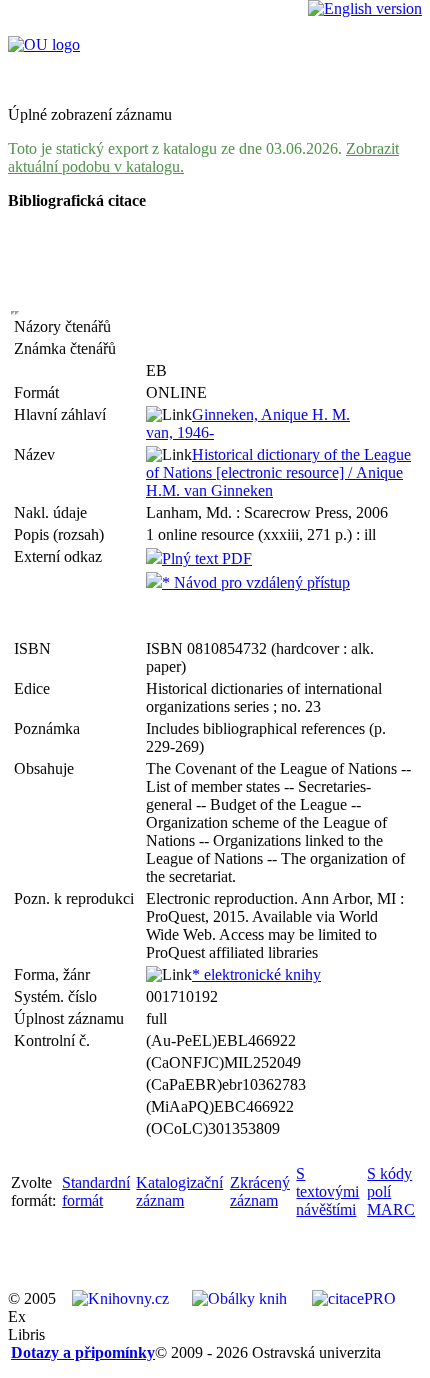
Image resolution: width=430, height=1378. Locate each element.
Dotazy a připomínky (83, 1352)
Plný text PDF (207, 558)
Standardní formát (96, 1191)
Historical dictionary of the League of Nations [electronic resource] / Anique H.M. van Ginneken (278, 472)
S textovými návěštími (327, 1191)
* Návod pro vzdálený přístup (256, 582)
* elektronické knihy (256, 974)
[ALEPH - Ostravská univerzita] (44, 44)
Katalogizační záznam (179, 1191)
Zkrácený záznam (260, 1191)
